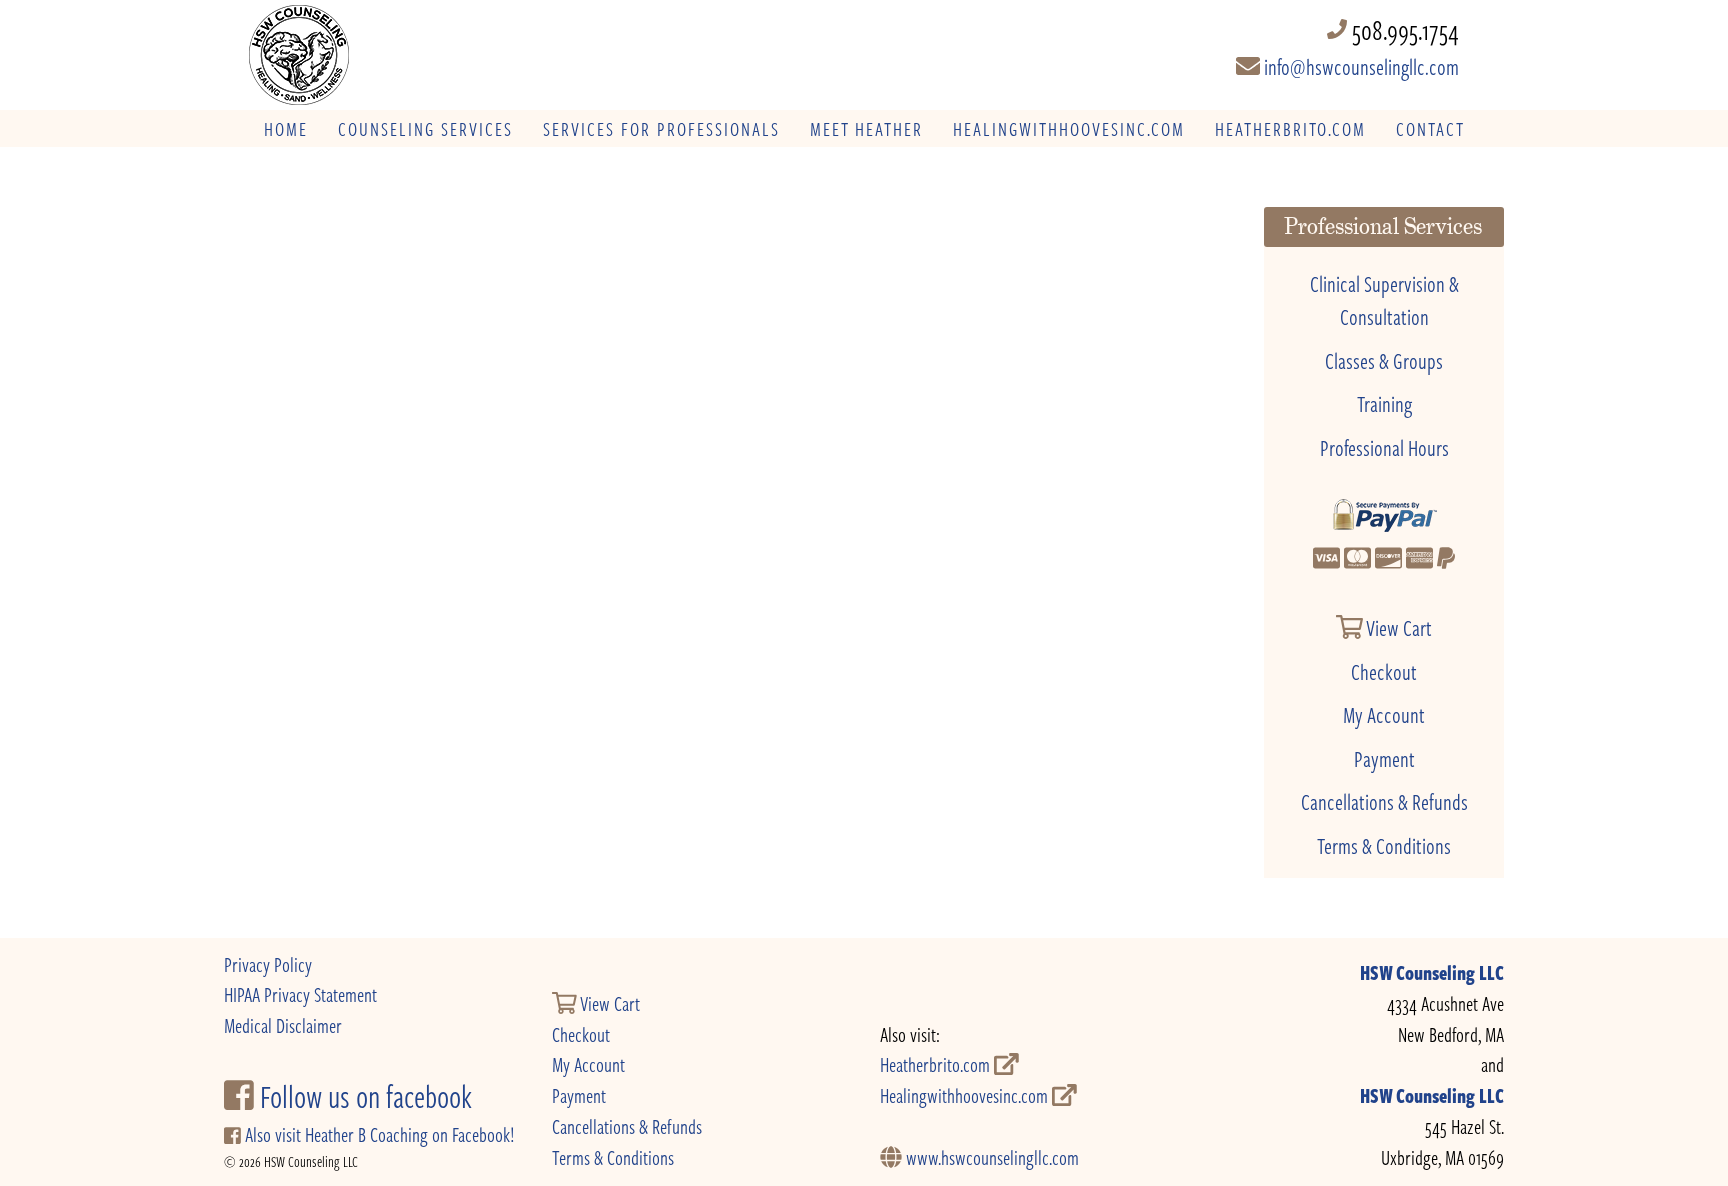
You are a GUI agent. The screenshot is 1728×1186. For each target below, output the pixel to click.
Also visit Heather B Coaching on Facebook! (377, 1134)
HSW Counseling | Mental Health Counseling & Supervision (383, 55)
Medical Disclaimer (283, 1025)
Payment (1384, 758)
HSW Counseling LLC (1432, 972)
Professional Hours (1384, 447)
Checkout (1384, 671)
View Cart (1397, 627)
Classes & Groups (1384, 360)
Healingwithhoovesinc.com (966, 1095)
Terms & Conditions (1384, 845)
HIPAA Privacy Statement (300, 994)
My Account (1384, 714)
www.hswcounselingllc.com (990, 1157)
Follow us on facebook (363, 1096)
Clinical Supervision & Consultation (1384, 300)
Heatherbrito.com (937, 1064)
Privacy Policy (268, 964)
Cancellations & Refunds (1384, 801)
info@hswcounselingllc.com (1359, 66)
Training (1384, 403)
